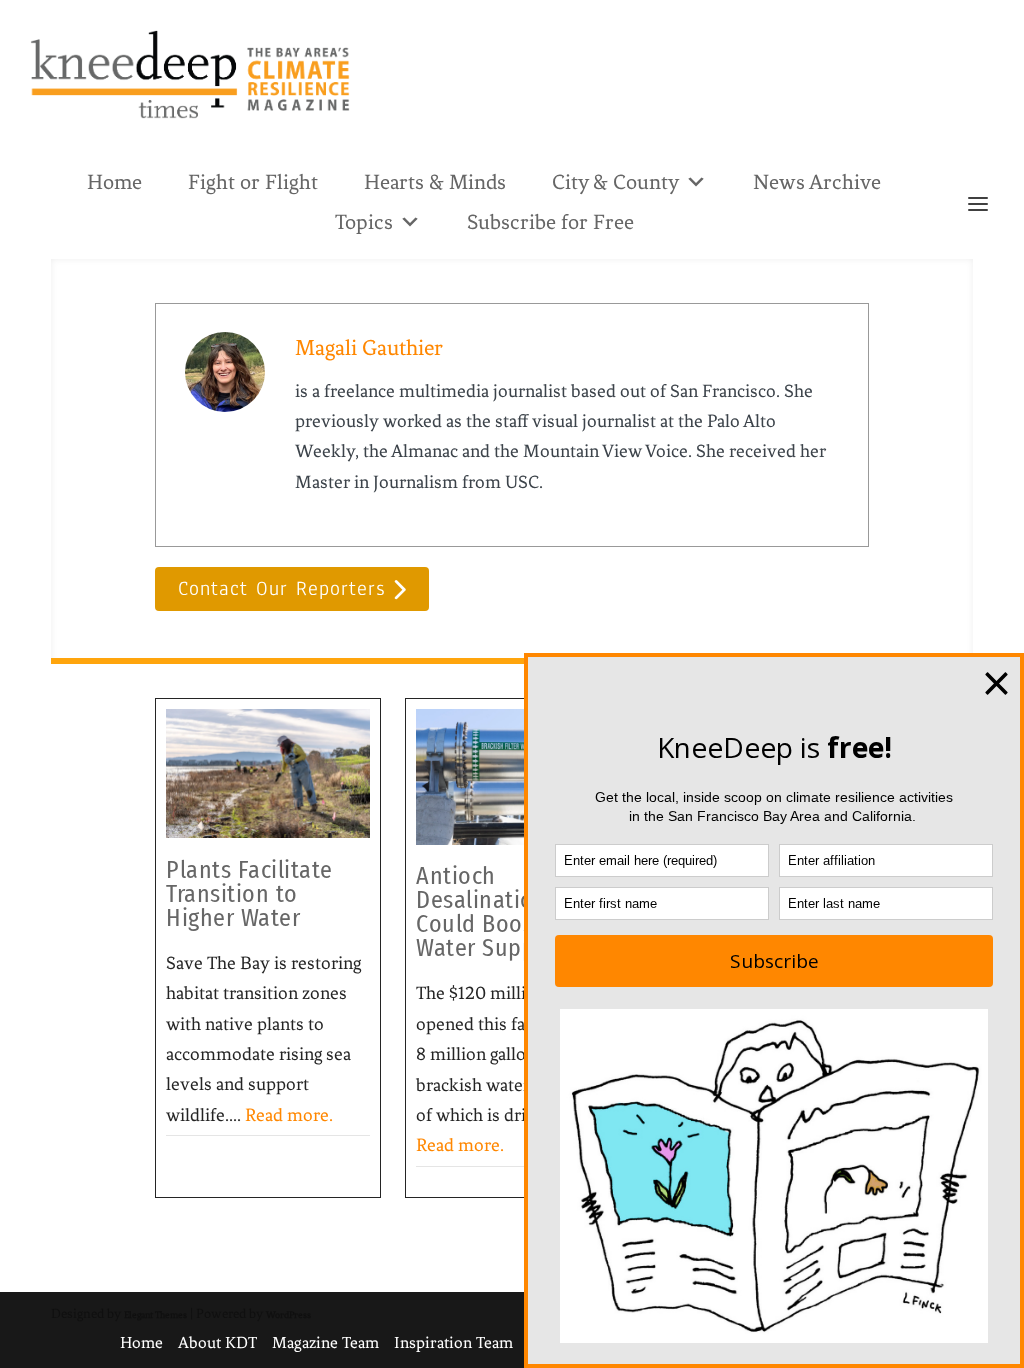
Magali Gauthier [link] (369, 347)
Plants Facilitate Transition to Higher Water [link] (249, 894)
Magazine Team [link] (325, 1342)
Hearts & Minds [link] (435, 182)
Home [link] (114, 182)
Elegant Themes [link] (155, 1314)
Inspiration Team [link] (453, 1342)
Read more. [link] (289, 1115)
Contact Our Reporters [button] (281, 588)
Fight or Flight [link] (253, 182)
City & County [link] (615, 182)
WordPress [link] (288, 1314)
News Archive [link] (817, 182)
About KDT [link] (217, 1342)
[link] (190, 74)
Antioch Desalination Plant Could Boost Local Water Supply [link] (512, 912)
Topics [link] (364, 222)
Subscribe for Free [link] (550, 222)
